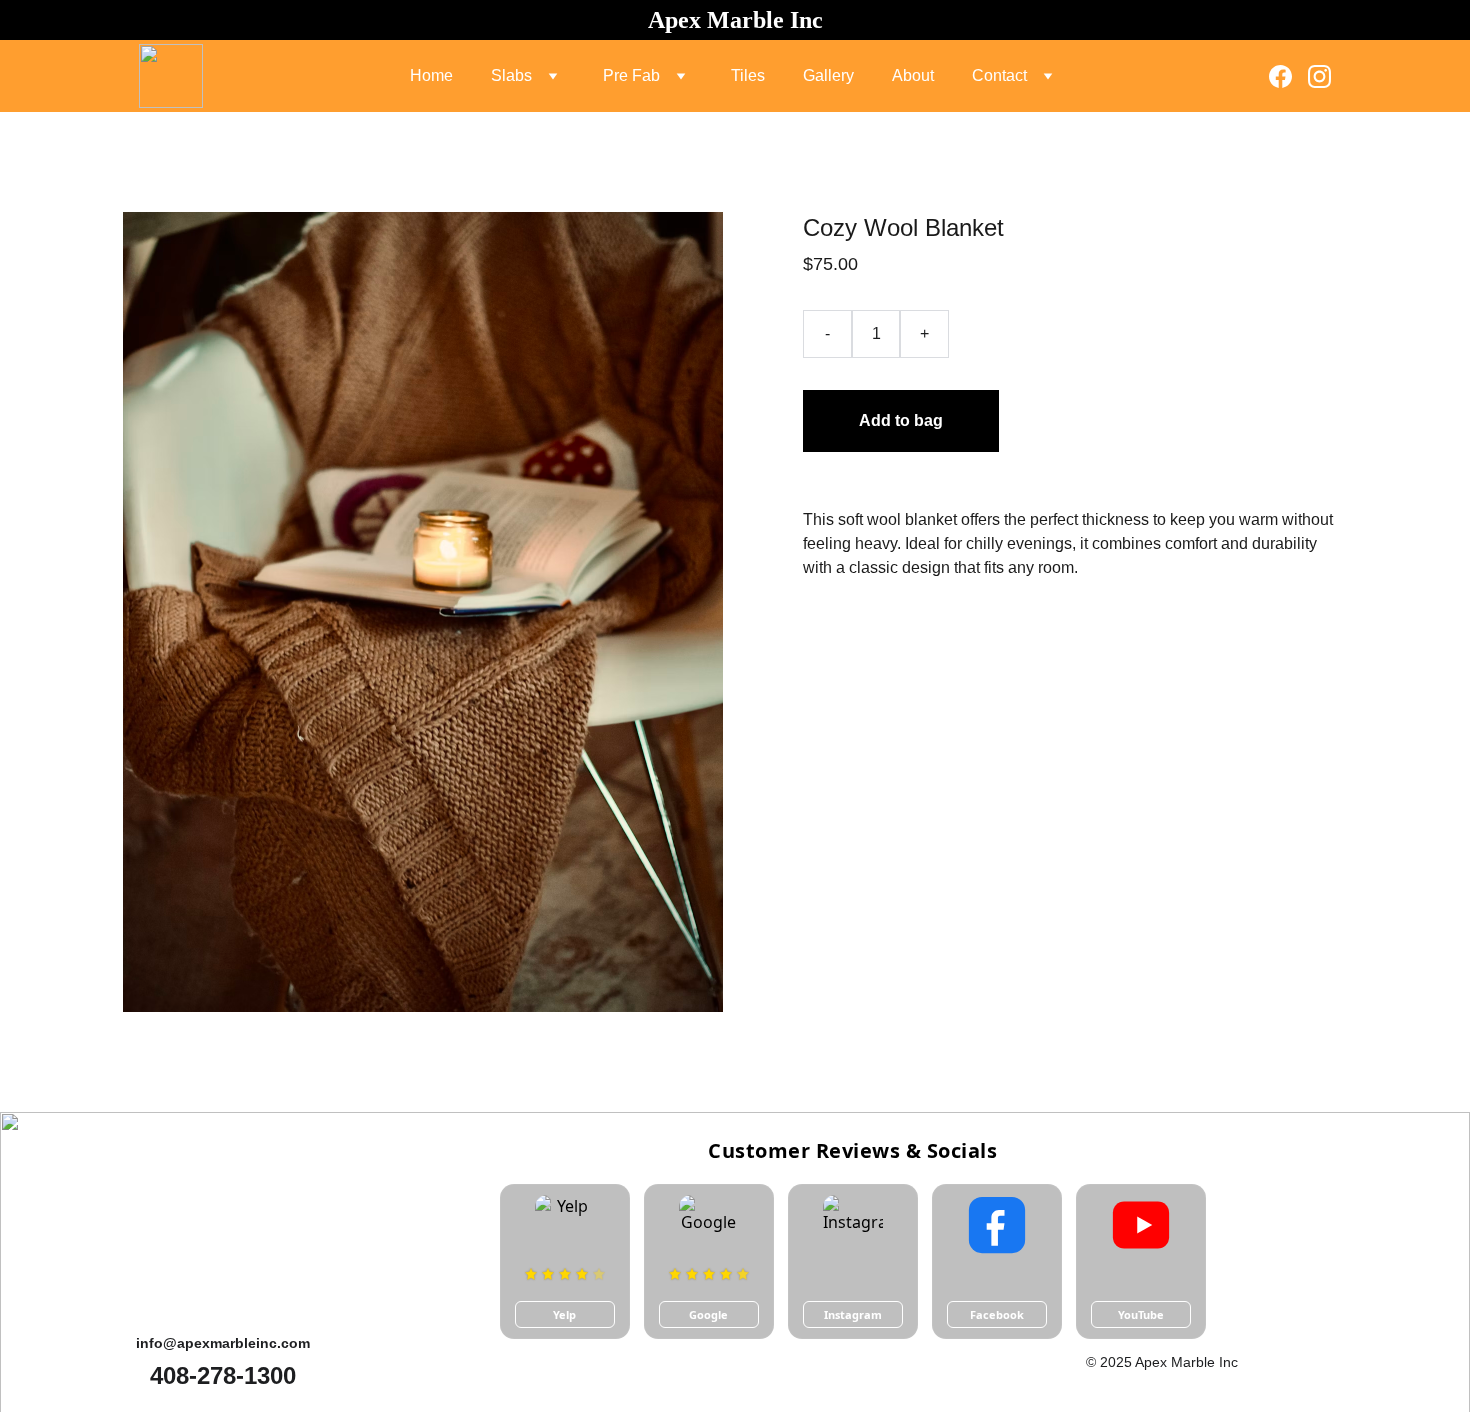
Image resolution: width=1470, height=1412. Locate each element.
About (913, 75)
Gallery (828, 75)
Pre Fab (631, 75)
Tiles (748, 75)
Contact (999, 75)
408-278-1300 (223, 1375)
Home (431, 75)
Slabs (511, 75)
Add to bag (901, 420)
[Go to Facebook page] (1288, 76)
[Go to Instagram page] (1319, 76)
